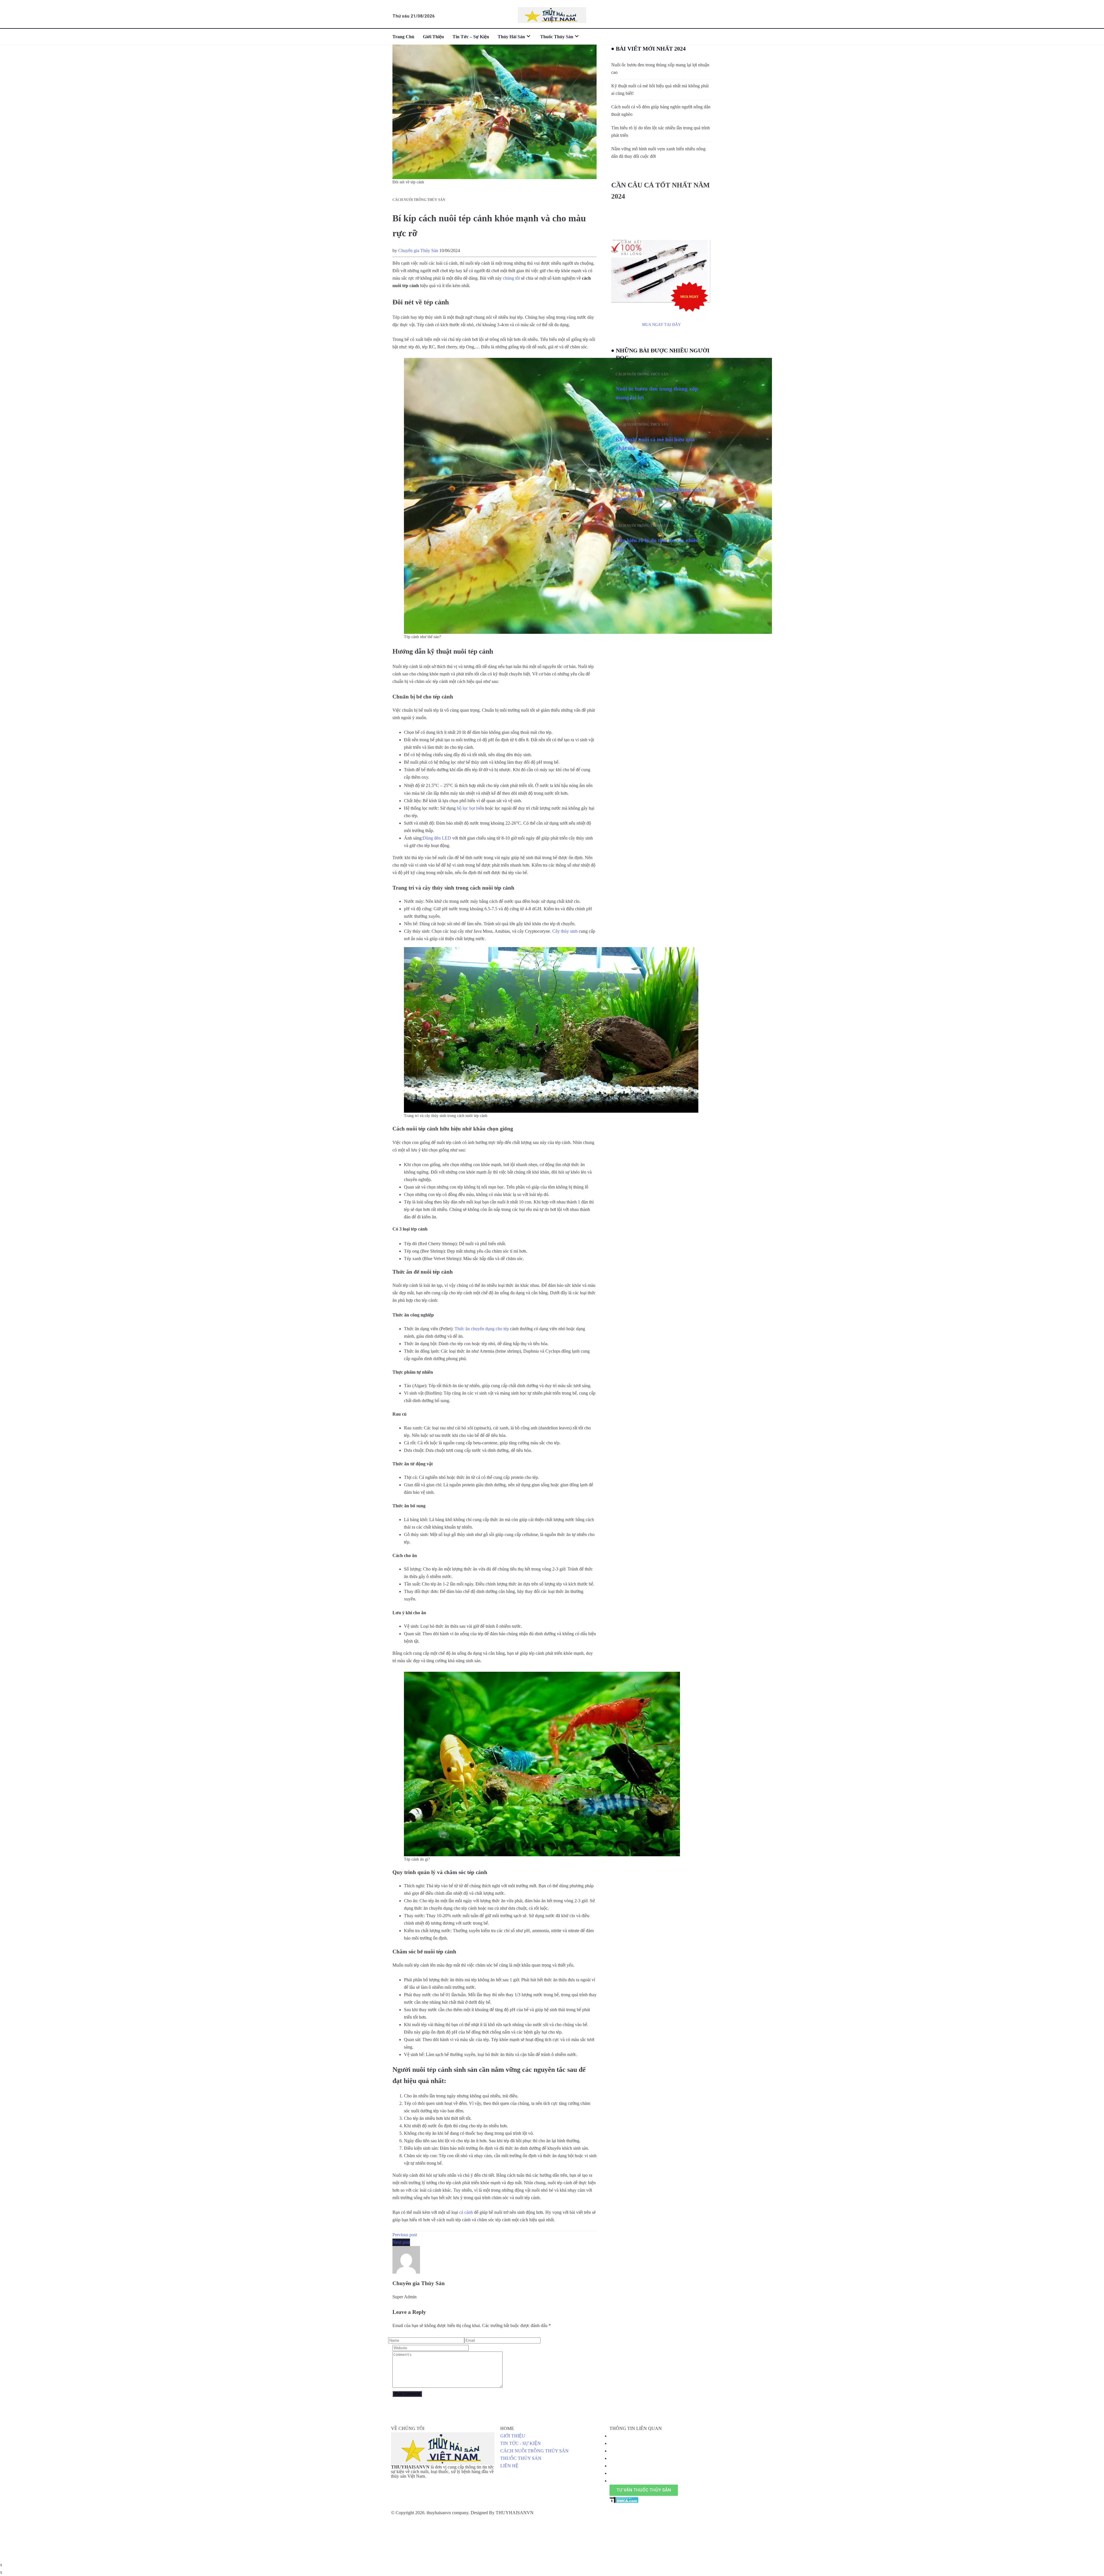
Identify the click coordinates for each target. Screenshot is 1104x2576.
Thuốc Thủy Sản (557, 37)
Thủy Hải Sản (511, 37)
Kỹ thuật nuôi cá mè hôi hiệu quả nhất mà (655, 444)
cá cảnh (466, 2212)
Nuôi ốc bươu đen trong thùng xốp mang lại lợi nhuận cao (660, 69)
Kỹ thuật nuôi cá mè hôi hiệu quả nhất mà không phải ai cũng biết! (660, 90)
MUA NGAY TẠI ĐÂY (661, 325)
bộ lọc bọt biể (469, 808)
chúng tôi (511, 278)
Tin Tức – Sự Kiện (471, 37)
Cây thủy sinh (565, 931)
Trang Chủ (403, 37)
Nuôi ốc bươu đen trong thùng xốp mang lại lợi (657, 393)
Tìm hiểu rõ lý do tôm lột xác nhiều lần (657, 545)
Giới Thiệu (433, 37)
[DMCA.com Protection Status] (624, 2500)
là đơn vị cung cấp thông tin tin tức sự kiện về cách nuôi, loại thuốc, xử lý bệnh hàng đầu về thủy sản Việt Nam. (442, 2472)
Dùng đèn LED (437, 838)
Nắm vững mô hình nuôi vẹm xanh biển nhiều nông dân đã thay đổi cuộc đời (658, 152)
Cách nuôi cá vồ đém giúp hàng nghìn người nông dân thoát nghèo (661, 111)
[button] (644, 2490)
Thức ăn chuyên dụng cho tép (482, 1329)
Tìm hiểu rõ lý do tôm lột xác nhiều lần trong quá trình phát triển (661, 132)
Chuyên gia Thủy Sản (418, 251)
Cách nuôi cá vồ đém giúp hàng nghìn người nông (661, 494)
